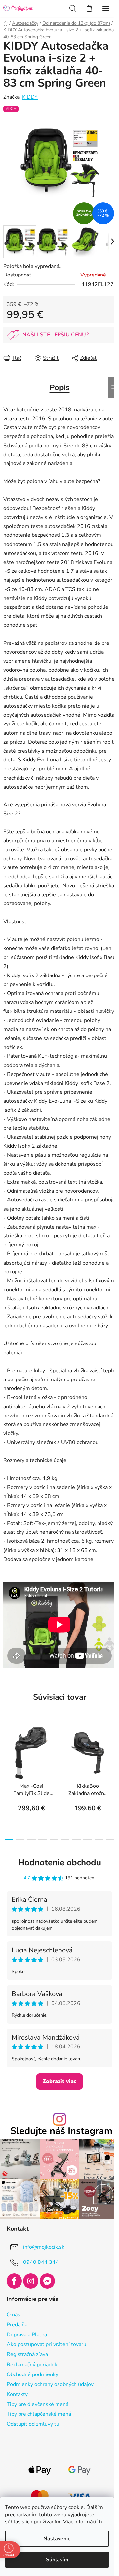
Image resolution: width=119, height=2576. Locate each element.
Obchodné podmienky (32, 2374)
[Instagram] (31, 2281)
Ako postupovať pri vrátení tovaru (46, 2344)
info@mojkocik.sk (44, 2247)
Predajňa (17, 2325)
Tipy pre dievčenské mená (38, 2404)
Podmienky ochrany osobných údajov (50, 2384)
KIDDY (30, 97)
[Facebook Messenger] (47, 2281)
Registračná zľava (27, 2354)
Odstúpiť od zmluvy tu (33, 2424)
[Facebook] (14, 2281)
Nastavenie (57, 2539)
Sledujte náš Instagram (61, 2131)
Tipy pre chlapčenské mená (39, 2414)
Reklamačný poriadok (32, 2365)
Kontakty (17, 2394)
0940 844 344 (41, 2262)
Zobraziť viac (59, 2081)
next (112, 1749)
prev (7, 1749)
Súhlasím (57, 2560)
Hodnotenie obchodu (59, 1863)
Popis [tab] (60, 387)
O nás (13, 2315)
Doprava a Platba (27, 2335)
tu (101, 2522)
